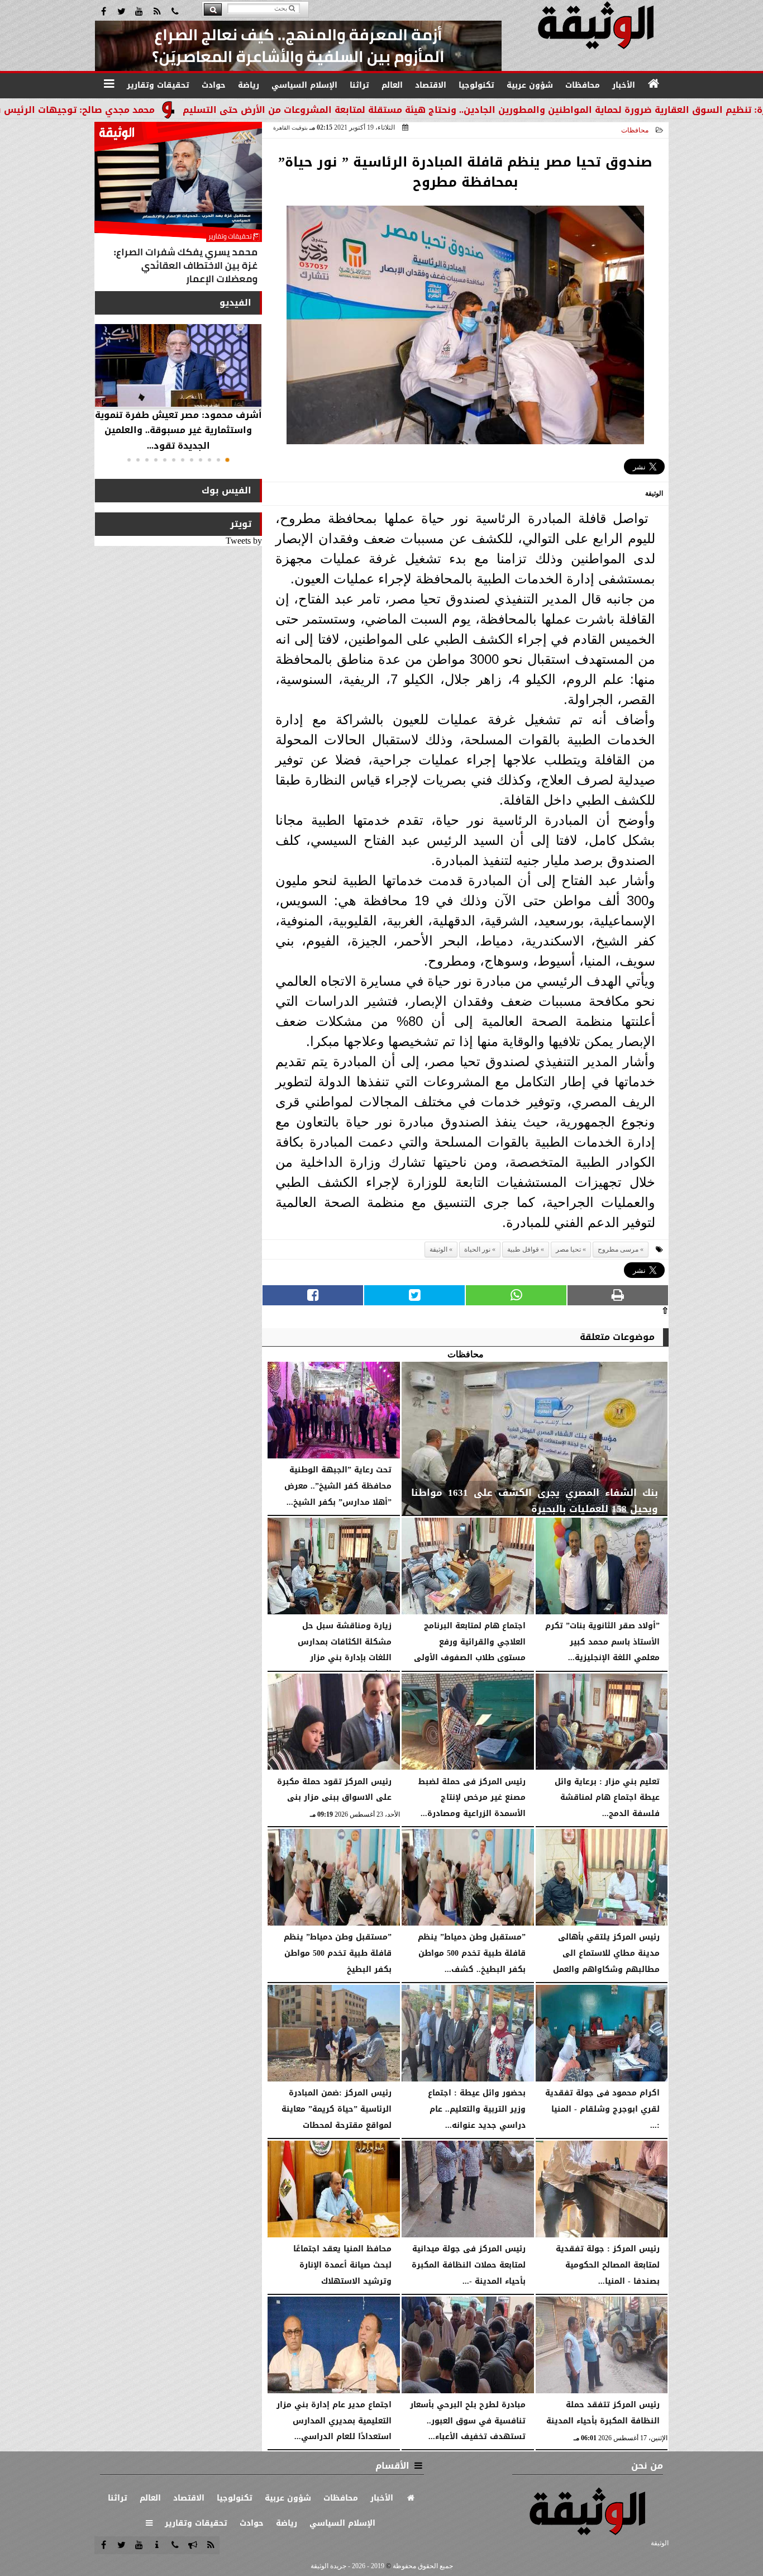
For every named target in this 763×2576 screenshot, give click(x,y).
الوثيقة (438, 1249)
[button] (227, 460)
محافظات (635, 130)
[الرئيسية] (654, 84)
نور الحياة (477, 1249)
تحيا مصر (568, 1249)
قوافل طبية (523, 1249)
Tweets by (244, 541)
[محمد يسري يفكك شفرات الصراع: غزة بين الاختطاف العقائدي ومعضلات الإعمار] (178, 206)
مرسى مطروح (618, 1249)
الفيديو (235, 303)
